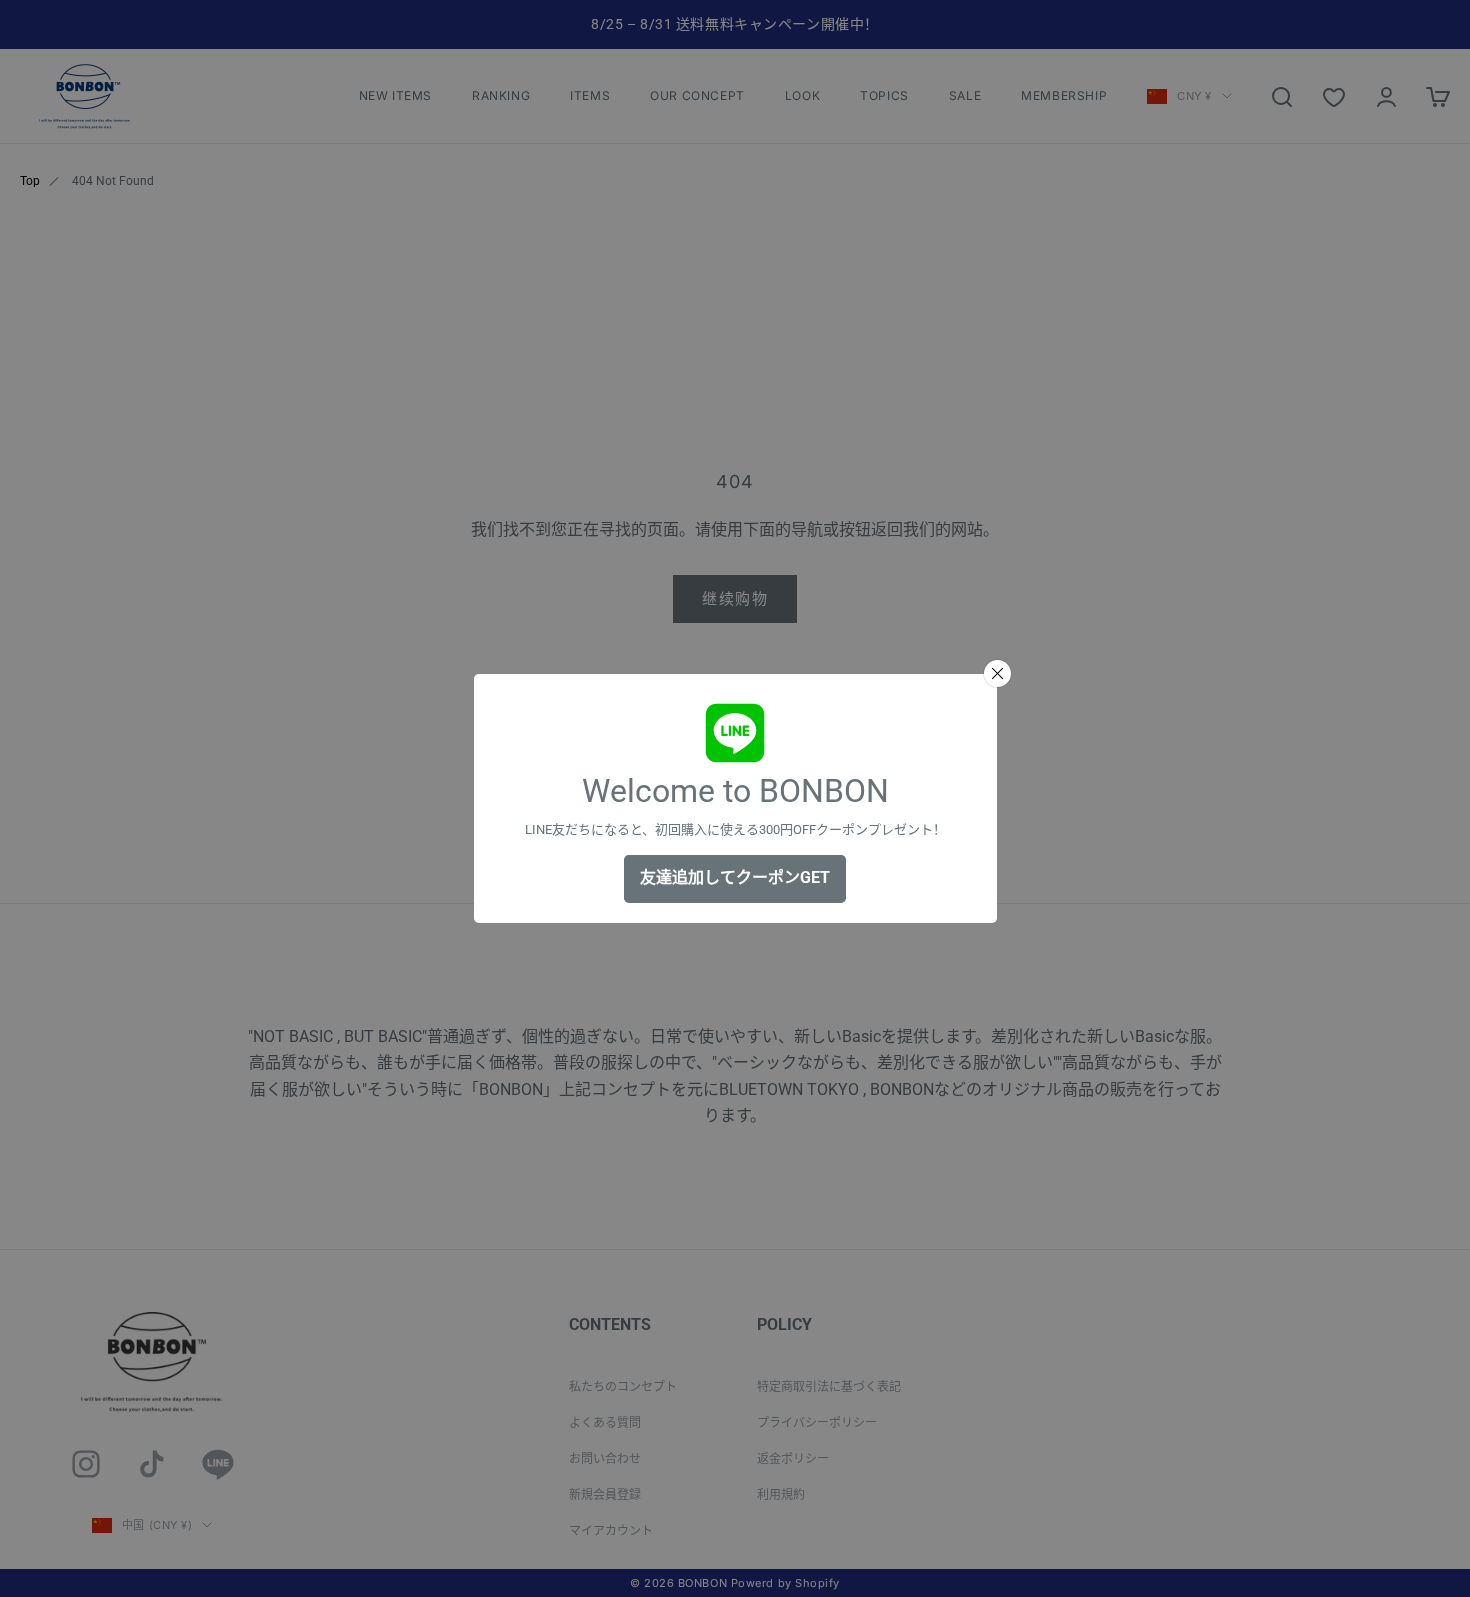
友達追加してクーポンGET (735, 877)
